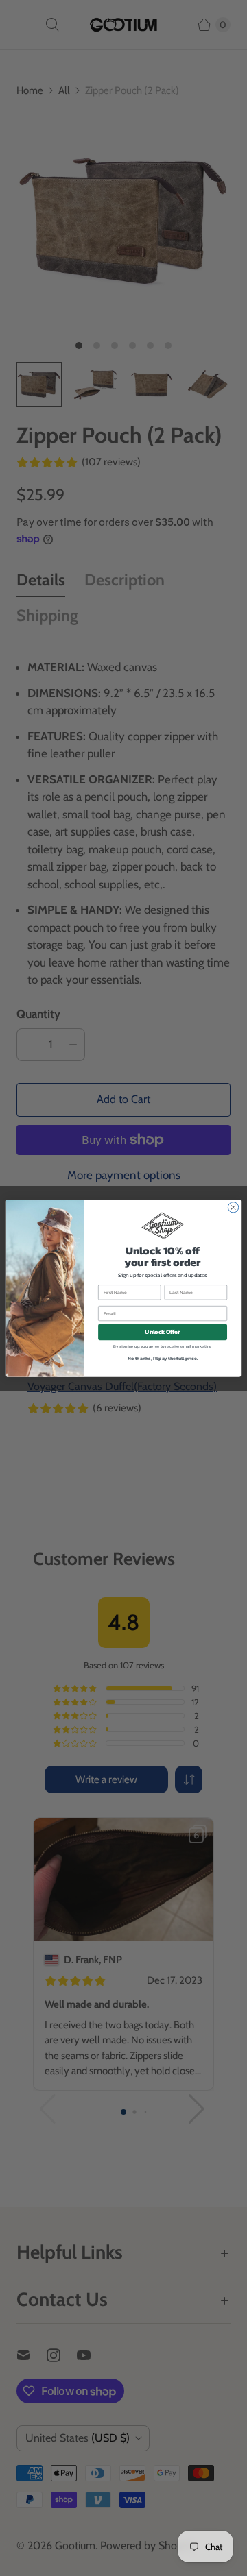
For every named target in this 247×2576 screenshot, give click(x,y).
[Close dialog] (233, 1207)
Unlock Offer (162, 1332)
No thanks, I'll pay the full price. (163, 1358)
